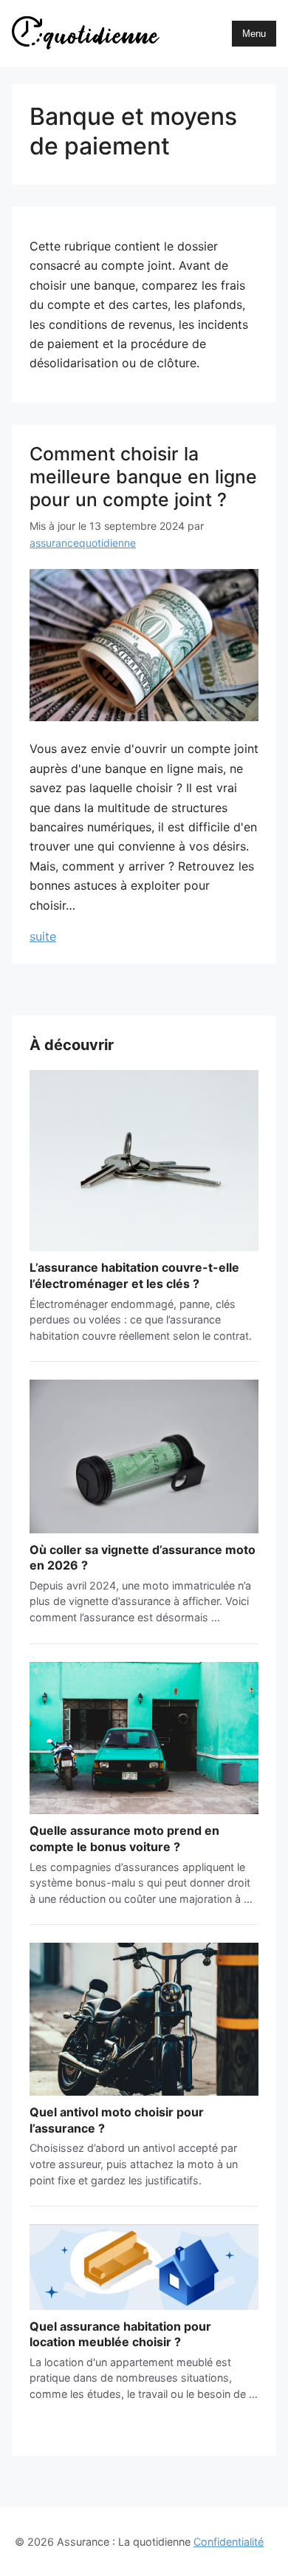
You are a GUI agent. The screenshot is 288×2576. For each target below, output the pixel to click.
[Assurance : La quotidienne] (86, 33)
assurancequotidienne (83, 543)
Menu (254, 34)
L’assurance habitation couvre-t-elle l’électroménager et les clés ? (134, 1275)
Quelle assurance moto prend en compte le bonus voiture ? (124, 1839)
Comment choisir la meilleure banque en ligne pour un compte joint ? (143, 477)
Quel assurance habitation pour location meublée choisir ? (120, 2334)
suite (144, 936)
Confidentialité (229, 2542)
